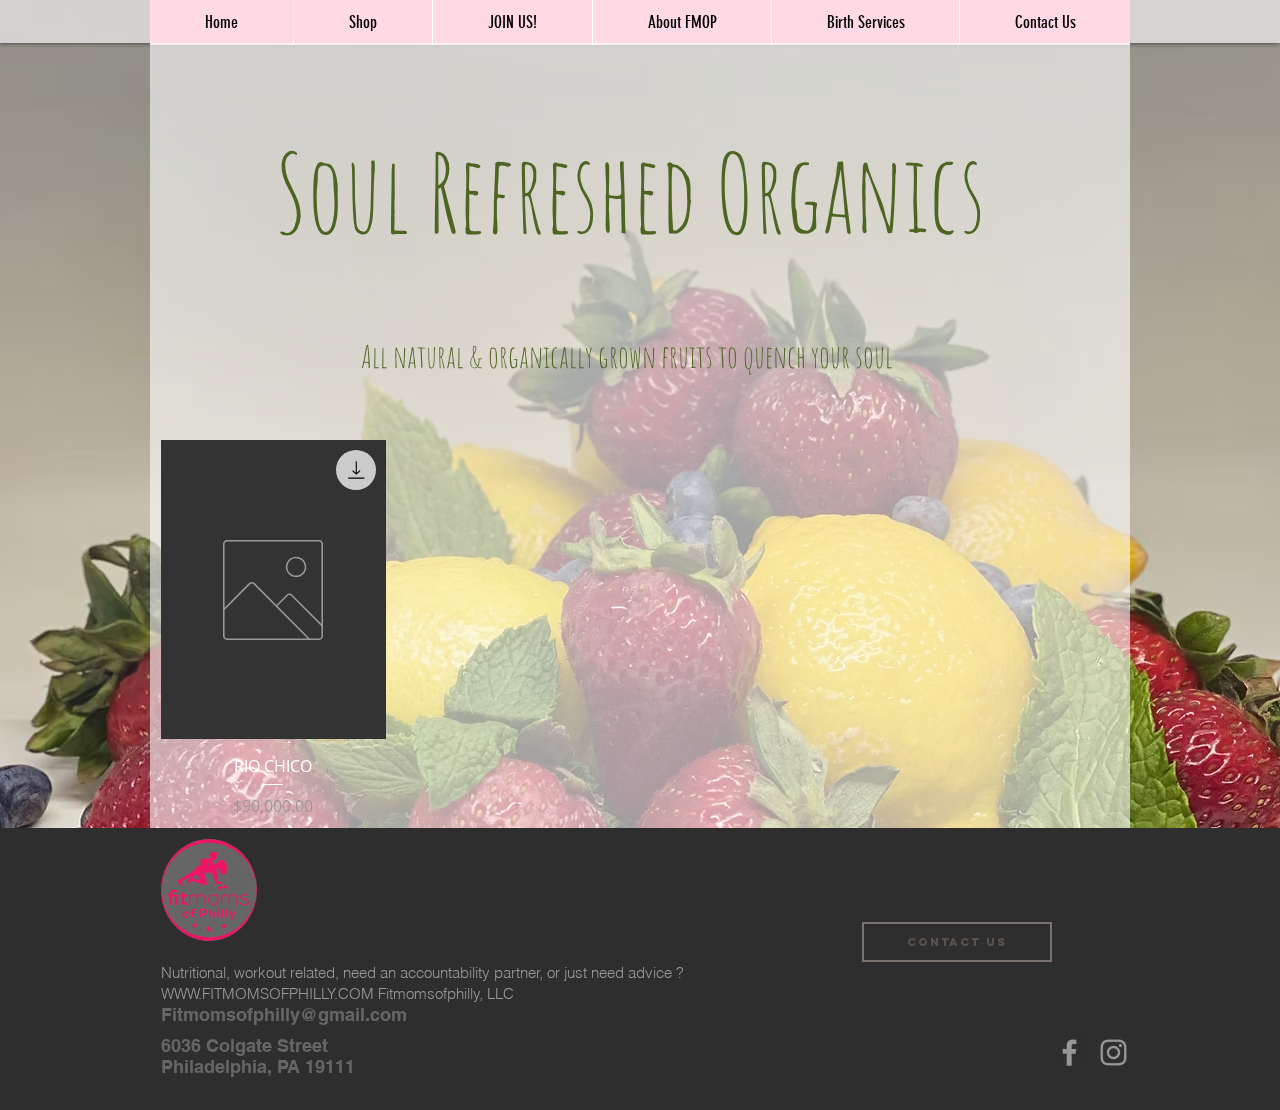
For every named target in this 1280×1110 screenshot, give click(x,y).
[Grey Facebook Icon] (1069, 1052)
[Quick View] (273, 589)
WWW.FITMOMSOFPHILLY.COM (267, 993)
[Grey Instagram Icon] (1113, 1052)
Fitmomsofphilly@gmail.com (284, 1014)
